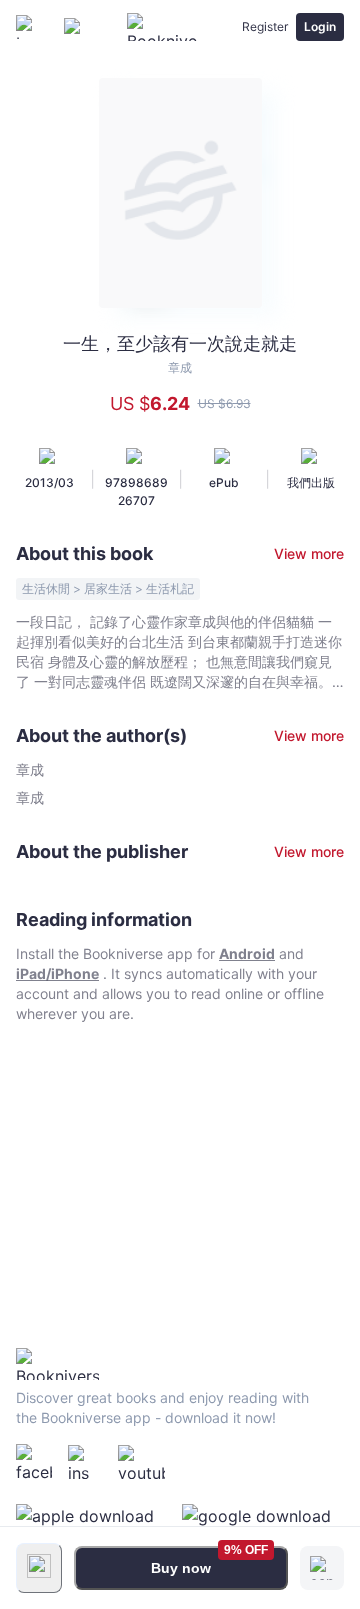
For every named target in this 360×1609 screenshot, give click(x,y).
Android (247, 953)
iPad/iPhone (57, 973)
